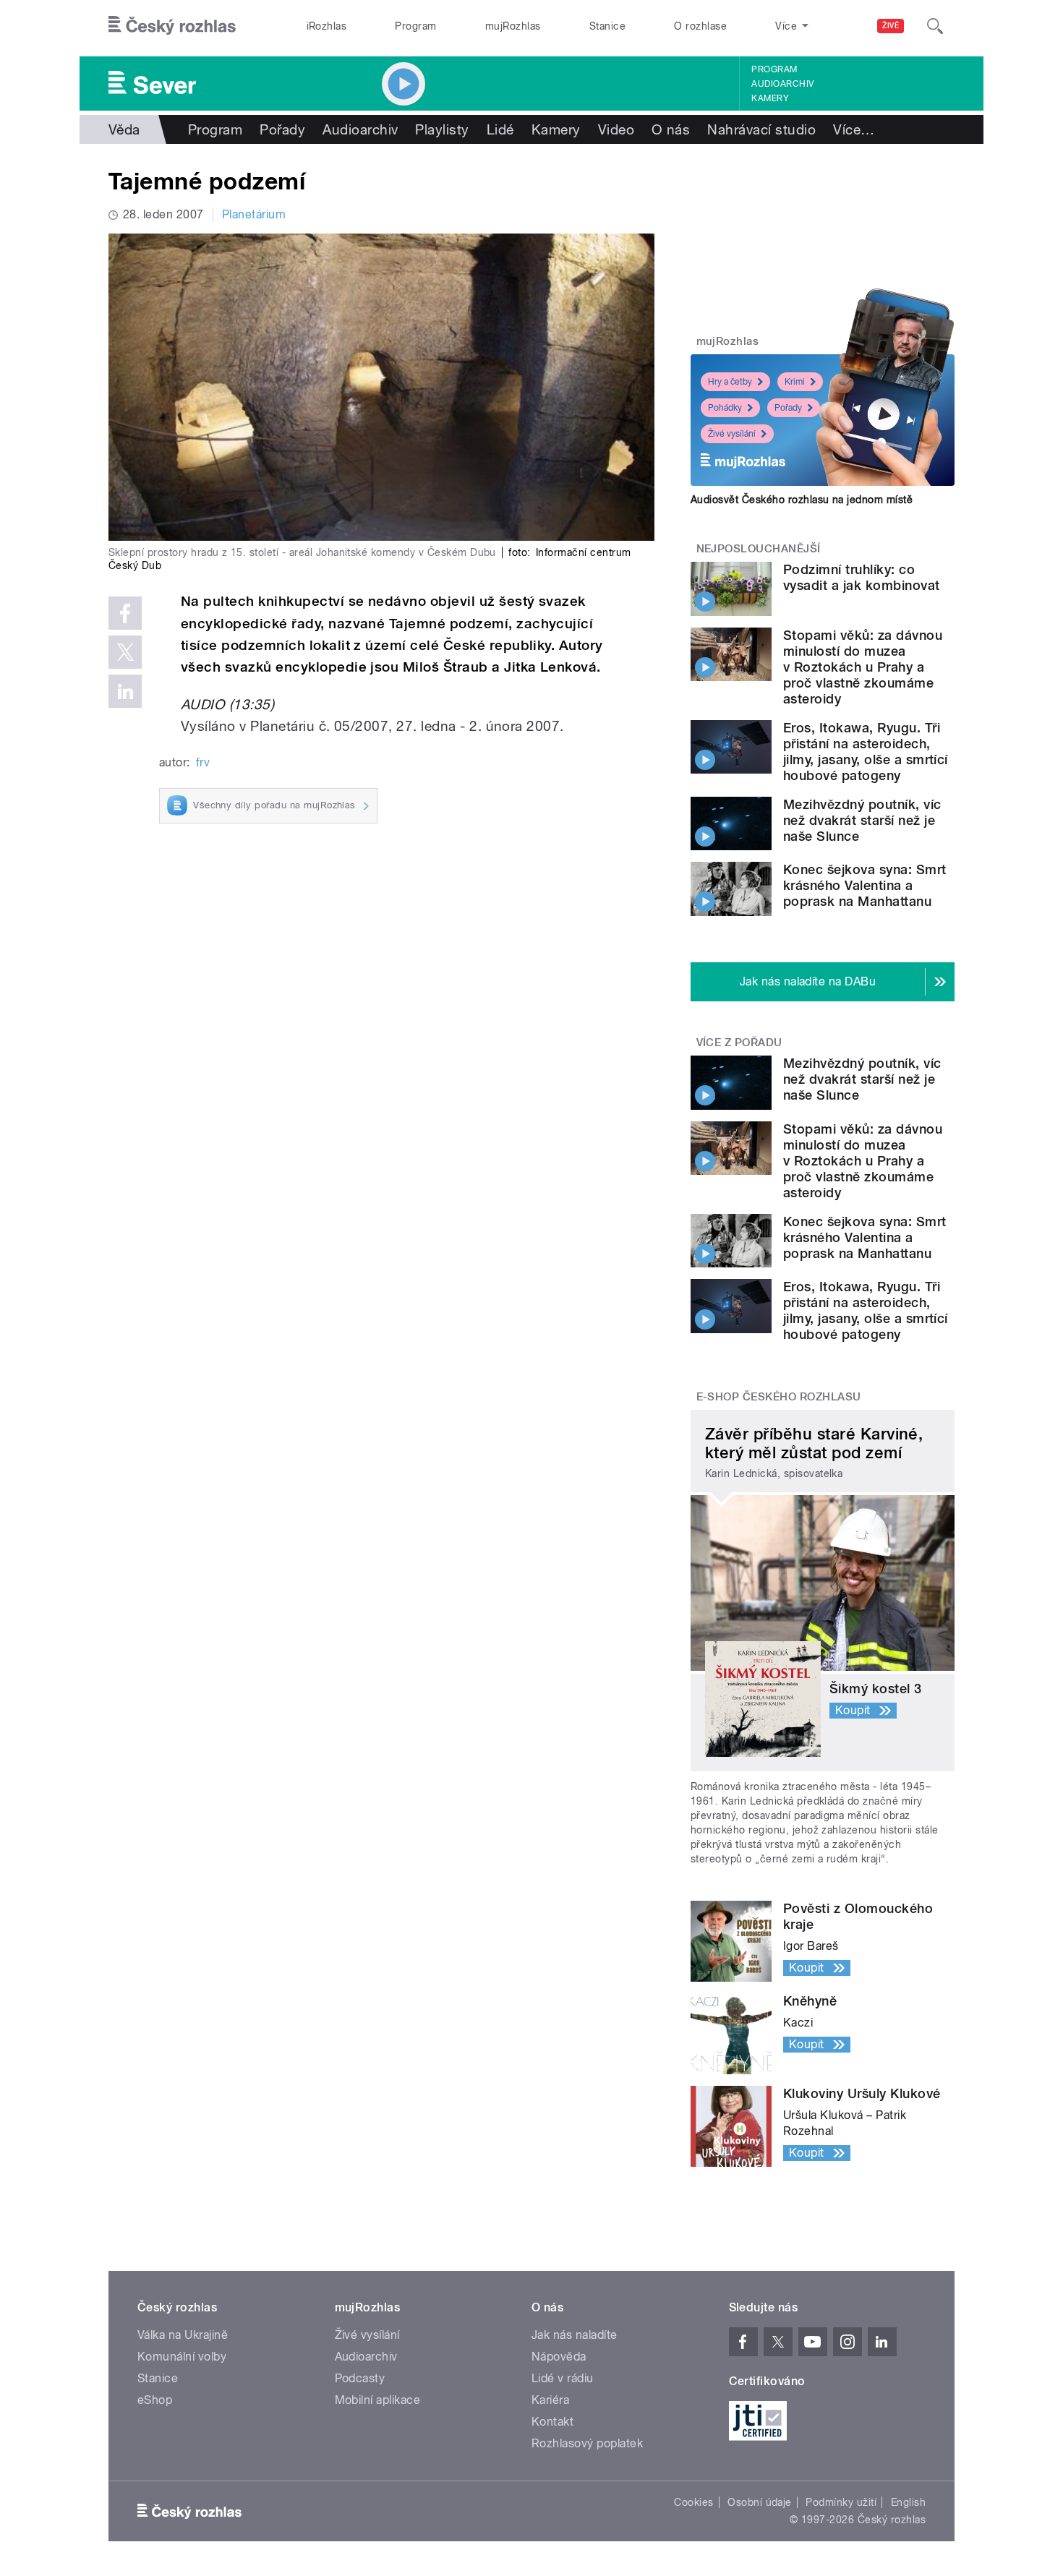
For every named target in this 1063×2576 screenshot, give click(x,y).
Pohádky (725, 408)
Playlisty (442, 129)
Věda (124, 129)
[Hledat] (935, 26)
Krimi (795, 382)
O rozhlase (700, 26)
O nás (671, 129)
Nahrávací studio (761, 129)
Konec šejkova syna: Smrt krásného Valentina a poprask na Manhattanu (865, 885)
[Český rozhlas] (172, 26)
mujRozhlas (513, 26)
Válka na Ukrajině (183, 2335)
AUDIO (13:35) (227, 704)
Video (616, 129)
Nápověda (559, 2357)
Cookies (693, 2502)
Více (854, 129)
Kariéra (550, 2400)
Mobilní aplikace (378, 2400)
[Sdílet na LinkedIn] (125, 691)
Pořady (282, 129)
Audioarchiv (782, 84)
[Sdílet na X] (125, 652)
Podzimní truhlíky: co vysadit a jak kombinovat (862, 577)
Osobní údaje (760, 2502)
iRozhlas (327, 26)
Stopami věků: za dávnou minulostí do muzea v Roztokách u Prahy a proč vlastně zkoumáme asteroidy (863, 667)
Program (415, 26)
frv (203, 762)
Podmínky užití (841, 2502)
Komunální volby (182, 2357)
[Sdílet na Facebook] (125, 613)
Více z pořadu (739, 1043)
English (908, 2502)
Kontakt (552, 2422)
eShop (155, 2400)
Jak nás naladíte (575, 2335)
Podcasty (360, 2378)
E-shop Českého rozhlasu (779, 1397)
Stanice (607, 26)
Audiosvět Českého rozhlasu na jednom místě (802, 500)
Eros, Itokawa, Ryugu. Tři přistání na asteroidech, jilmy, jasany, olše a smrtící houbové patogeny (866, 752)
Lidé (500, 129)
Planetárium (254, 214)
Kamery (770, 98)
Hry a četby (730, 382)
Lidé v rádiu (563, 2378)
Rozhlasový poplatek (587, 2443)
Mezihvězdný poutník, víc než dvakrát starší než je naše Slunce (862, 820)
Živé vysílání (732, 434)
